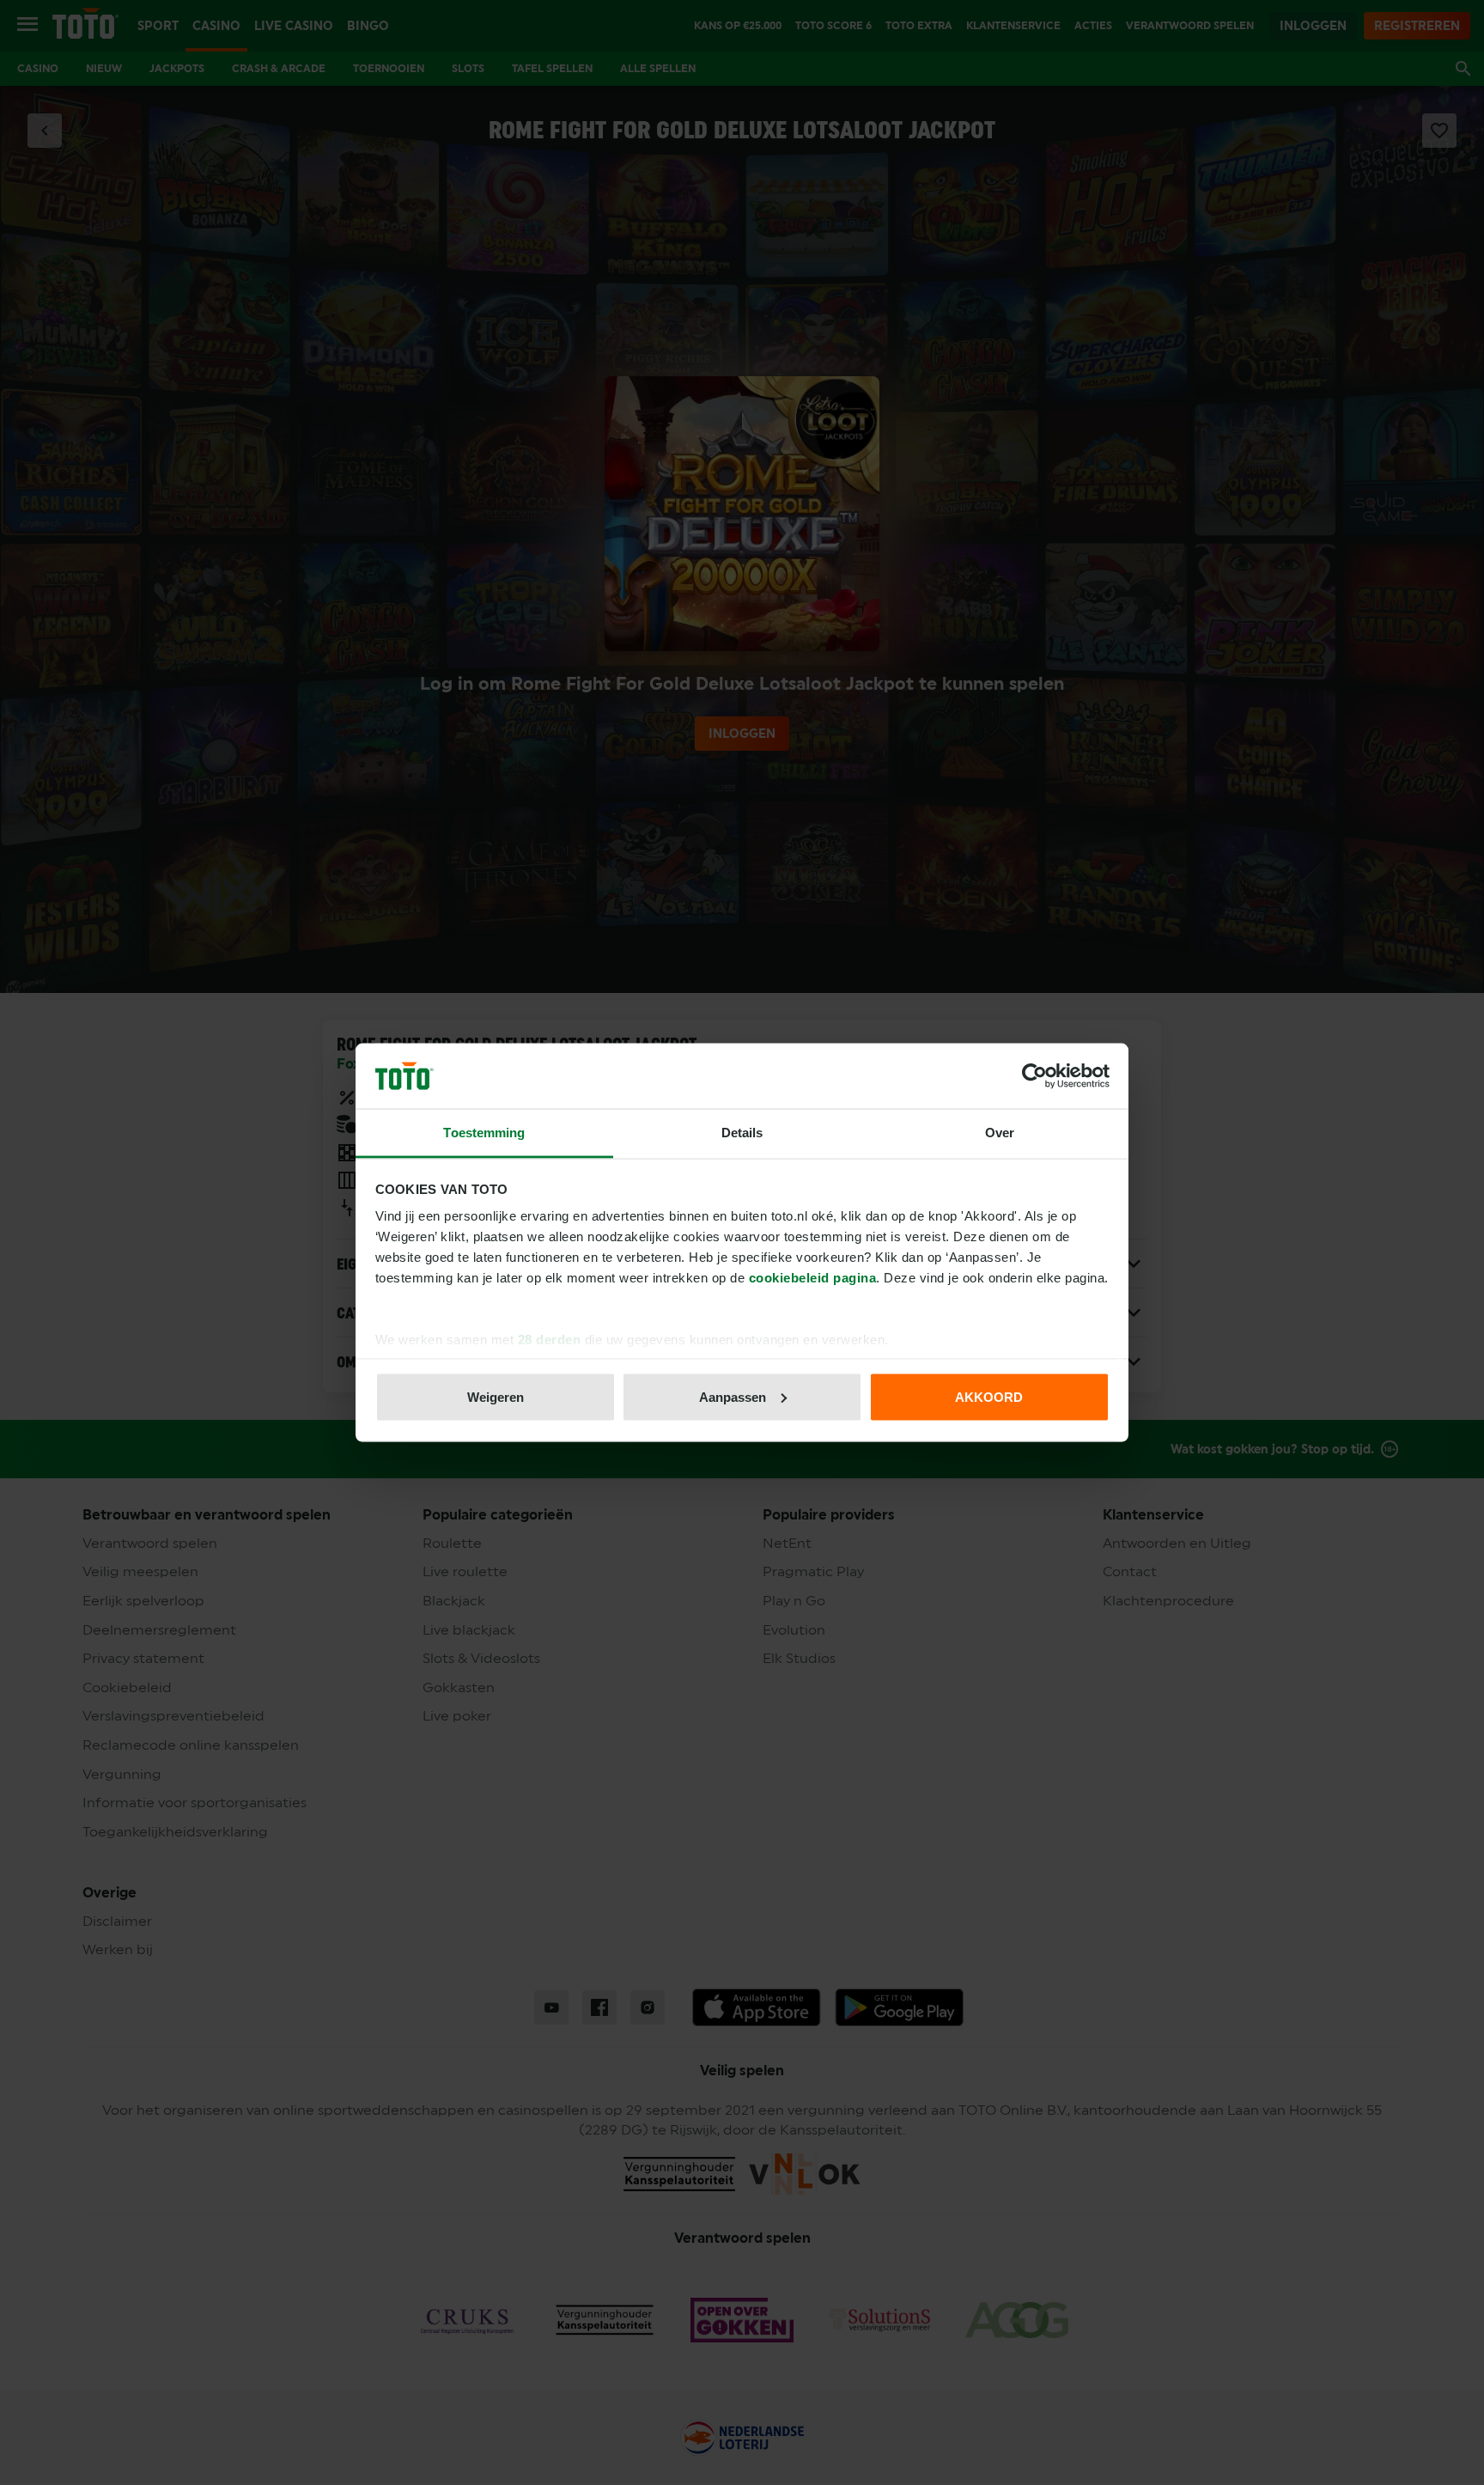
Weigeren (496, 1396)
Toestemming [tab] (484, 1133)
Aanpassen (733, 1396)
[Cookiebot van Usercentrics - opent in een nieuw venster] (1034, 1076)
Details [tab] (742, 1133)
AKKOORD (989, 1396)
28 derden (550, 1340)
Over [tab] (1000, 1133)
